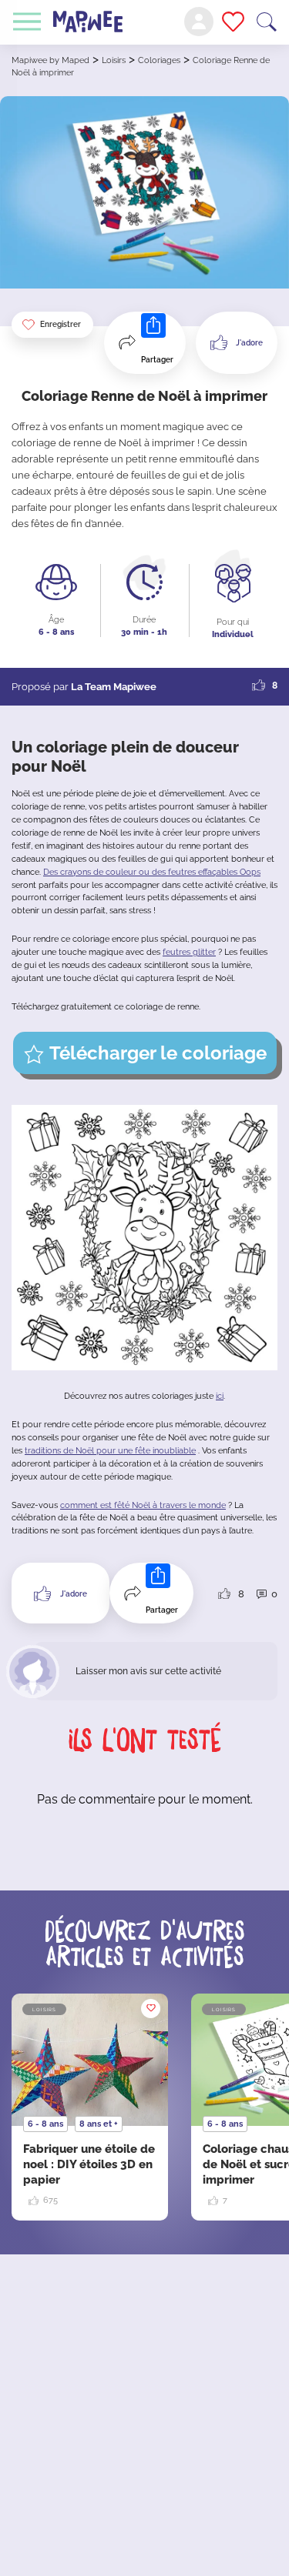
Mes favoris (233, 22)
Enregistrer (60, 324)
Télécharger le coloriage (158, 1053)
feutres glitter (189, 952)
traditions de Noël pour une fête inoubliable (110, 1451)
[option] (90, 2107)
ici (220, 1396)
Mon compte (199, 22)
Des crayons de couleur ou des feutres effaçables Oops (152, 872)
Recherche (267, 22)
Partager (157, 360)
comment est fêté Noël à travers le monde (143, 1505)
